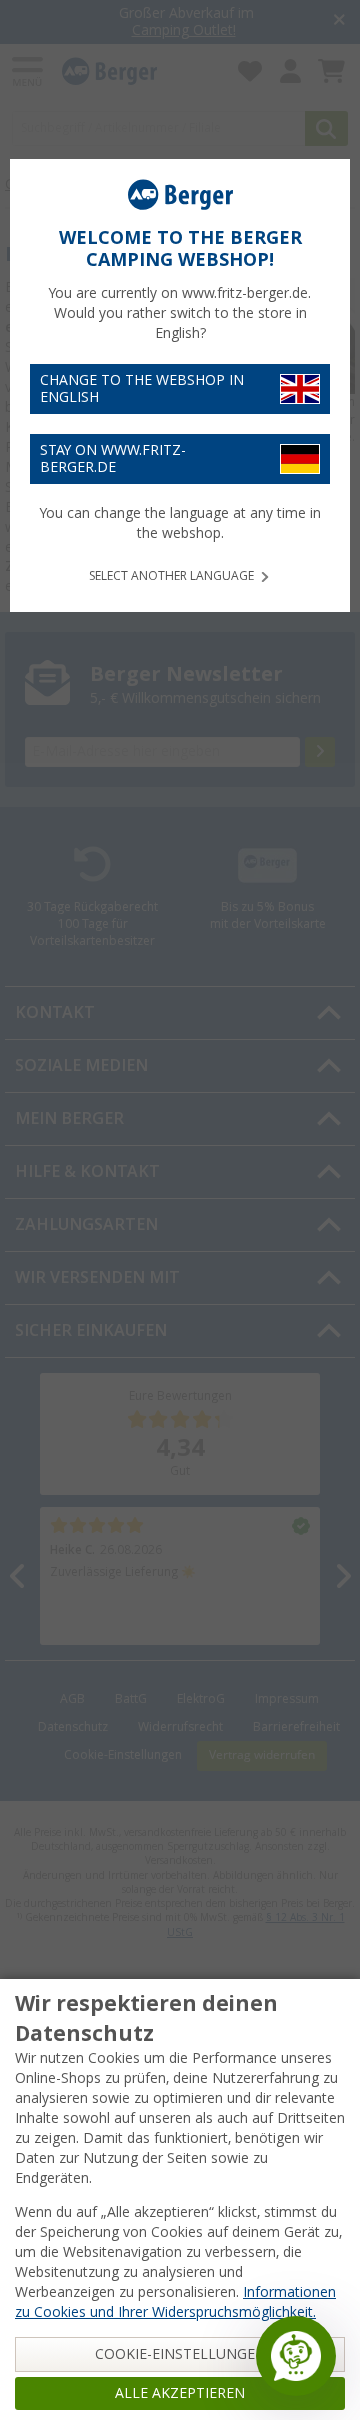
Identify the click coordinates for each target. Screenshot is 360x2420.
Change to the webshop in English (142, 388)
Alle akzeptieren (180, 2393)
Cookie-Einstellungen (180, 2354)
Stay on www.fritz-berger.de (113, 458)
